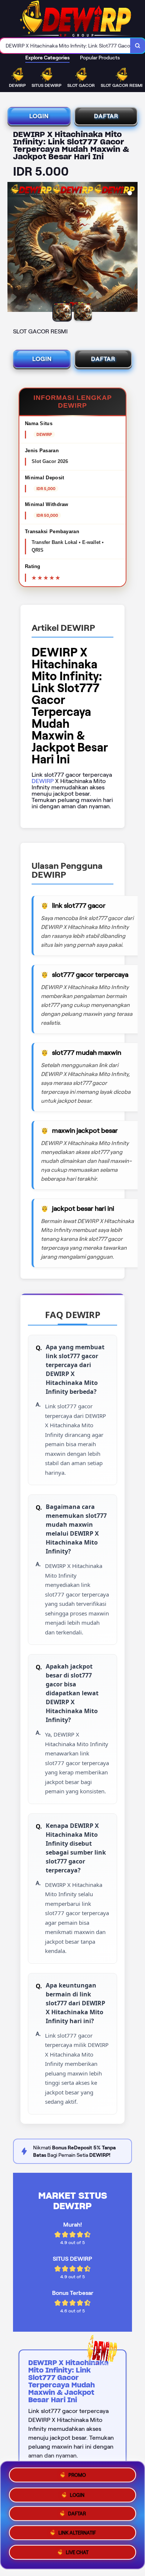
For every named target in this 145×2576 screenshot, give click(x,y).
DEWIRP (43, 781)
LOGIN (39, 116)
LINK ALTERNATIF (77, 2535)
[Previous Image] (13, 248)
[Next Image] (132, 248)
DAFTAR (106, 116)
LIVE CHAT (77, 2555)
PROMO (77, 2473)
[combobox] (65, 46)
